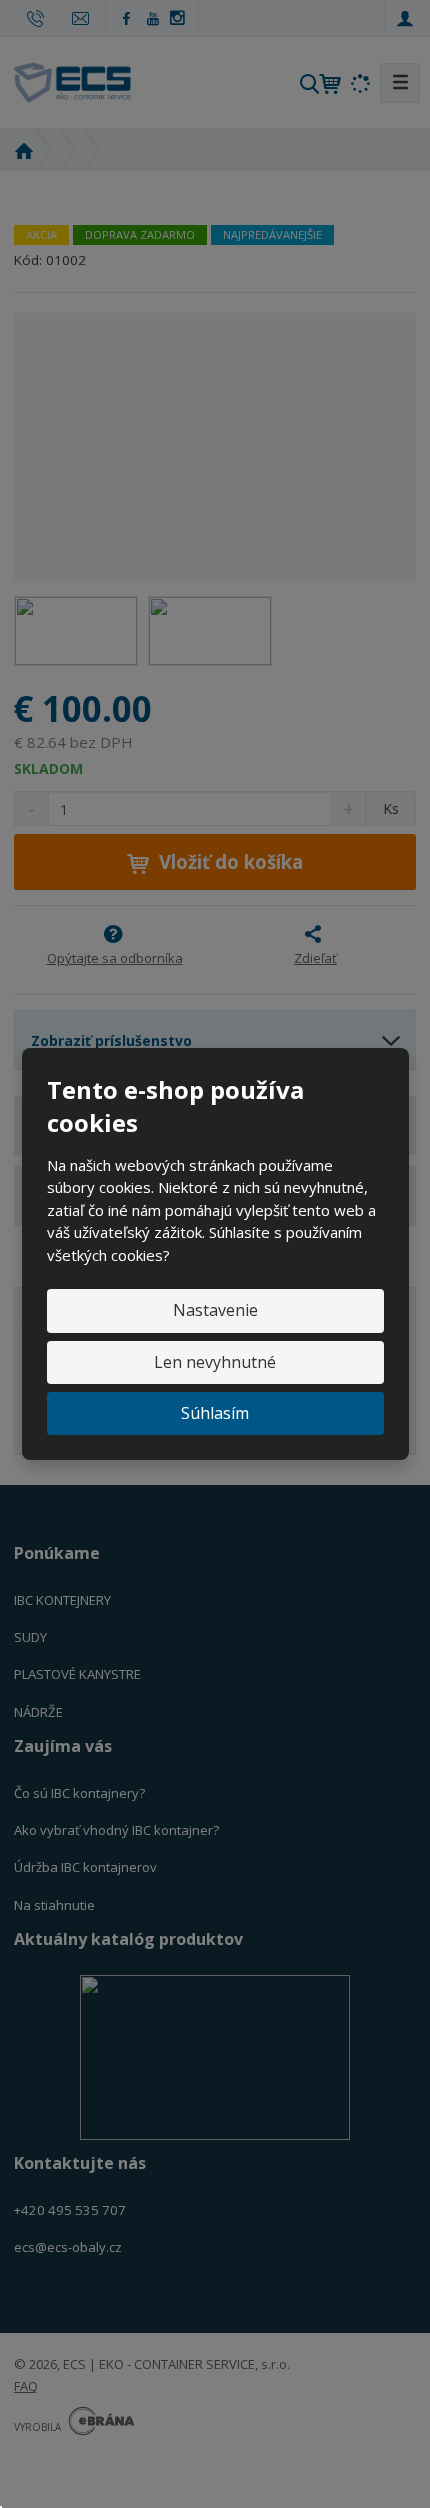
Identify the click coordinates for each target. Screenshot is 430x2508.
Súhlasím (215, 1413)
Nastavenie (215, 1310)
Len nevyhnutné (215, 1362)
